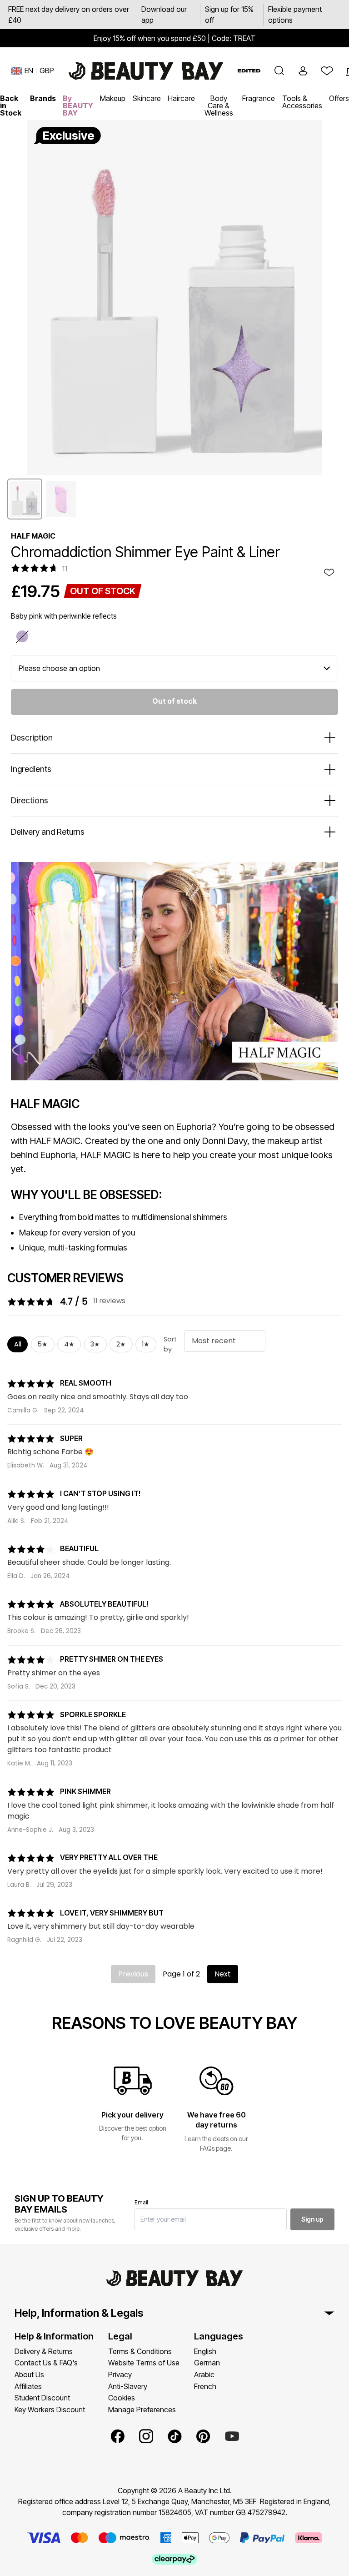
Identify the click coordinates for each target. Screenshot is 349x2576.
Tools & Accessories (302, 102)
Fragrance (259, 98)
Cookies (122, 2398)
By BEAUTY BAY (78, 106)
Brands (43, 98)
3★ (95, 1344)
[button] (279, 71)
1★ (146, 1344)
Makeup (113, 98)
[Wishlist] (327, 71)
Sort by (170, 1344)
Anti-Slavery (128, 2386)
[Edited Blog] (249, 71)
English (205, 2351)
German (207, 2363)
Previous (133, 1974)
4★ (69, 1344)
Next (223, 1974)
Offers (339, 98)
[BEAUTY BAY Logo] (146, 71)
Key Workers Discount (50, 2410)
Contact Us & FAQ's (46, 2363)
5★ (42, 1344)
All (18, 1344)
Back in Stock (11, 106)
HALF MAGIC (33, 536)
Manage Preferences (142, 2410)
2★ (121, 1344)
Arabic (204, 2374)
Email (141, 2202)
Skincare (147, 98)
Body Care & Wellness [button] (219, 106)
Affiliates (28, 2386)
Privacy (120, 2374)
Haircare (181, 98)
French (205, 2386)
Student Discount (42, 2398)
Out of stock (174, 701)
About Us (29, 2374)
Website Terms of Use (144, 2363)
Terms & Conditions (140, 2351)
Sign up (312, 2219)
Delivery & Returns (44, 2351)
